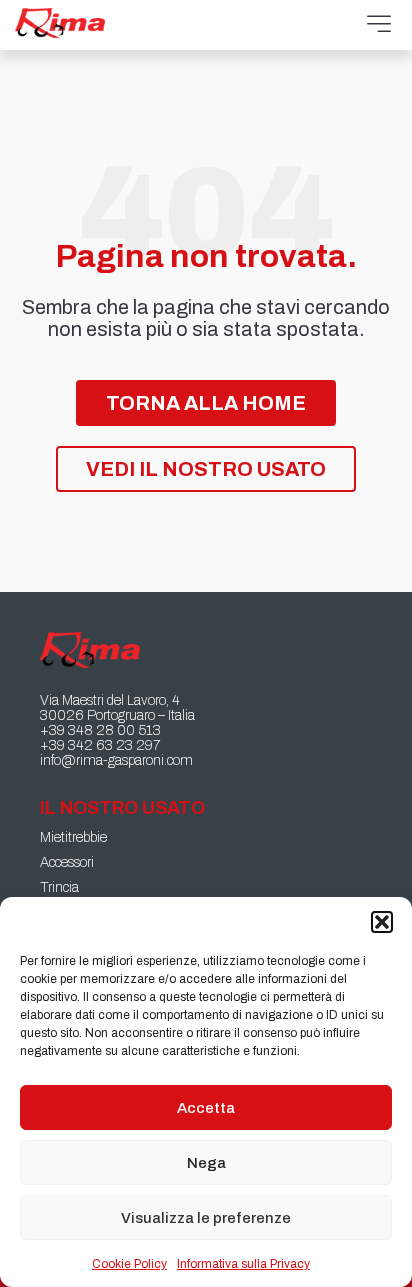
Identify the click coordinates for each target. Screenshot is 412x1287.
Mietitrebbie (73, 837)
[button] (382, 922)
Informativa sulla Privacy (243, 1264)
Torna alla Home (206, 403)
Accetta (206, 1108)
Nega (206, 1163)
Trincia (59, 887)
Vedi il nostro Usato (206, 469)
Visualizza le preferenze (206, 1218)
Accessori (67, 862)
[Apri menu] (379, 25)
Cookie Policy (129, 1264)
